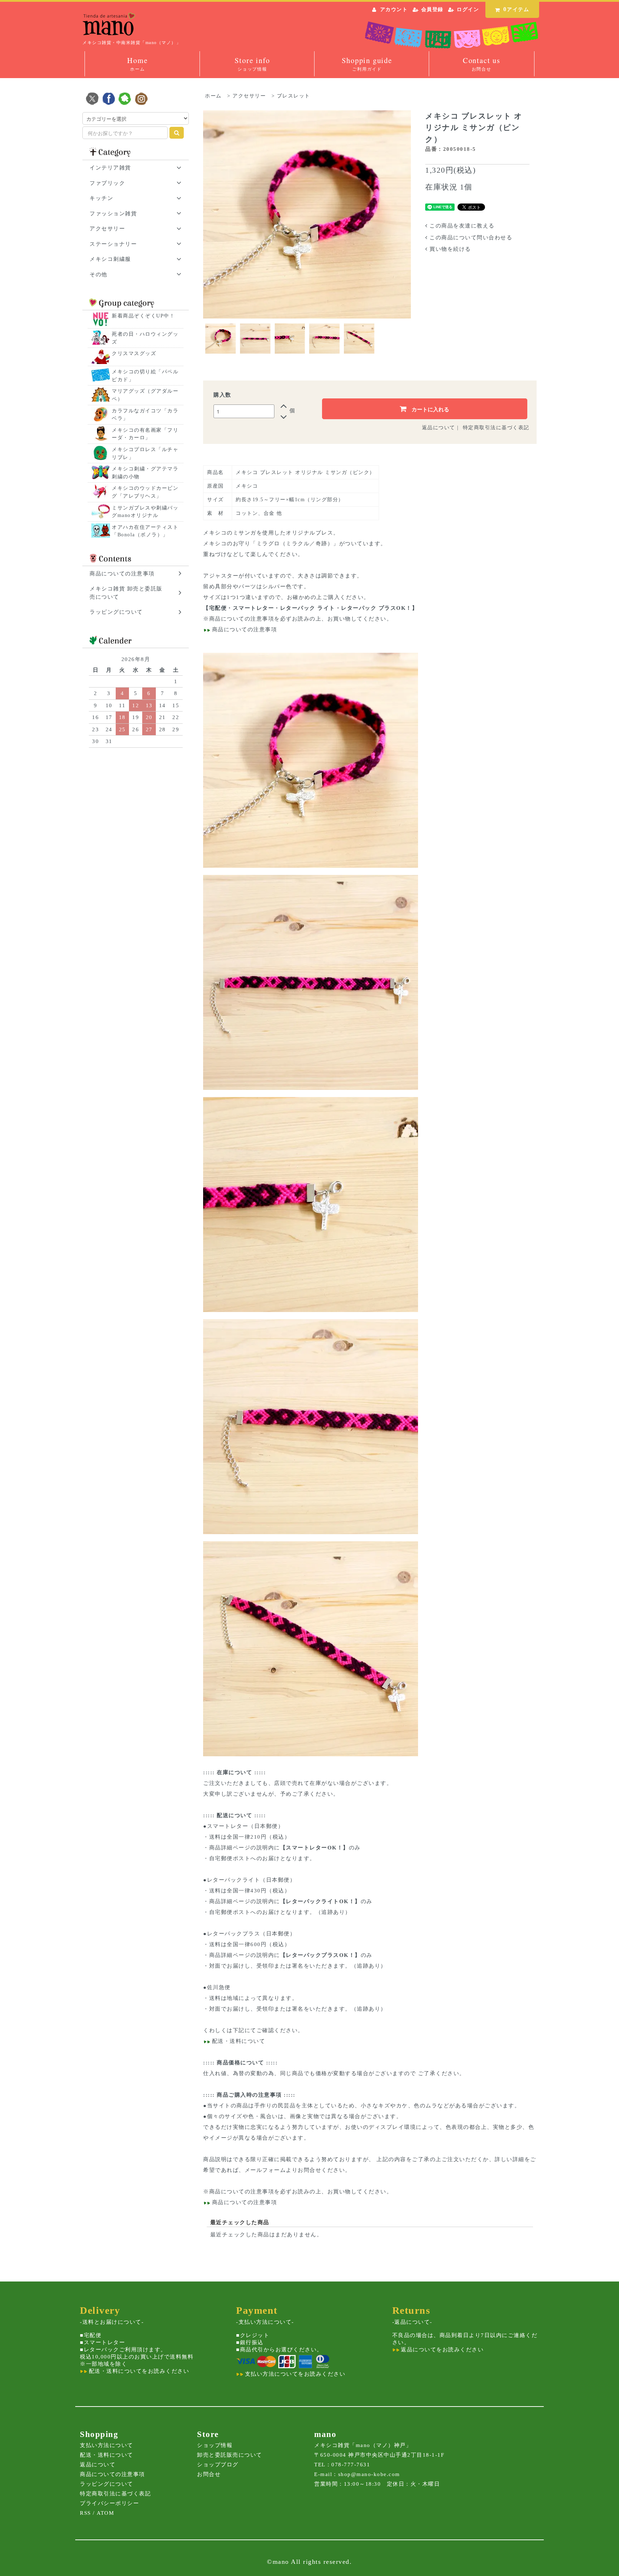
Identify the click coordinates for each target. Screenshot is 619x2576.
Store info (252, 64)
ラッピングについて (107, 2484)
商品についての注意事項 (242, 619)
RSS (85, 2513)
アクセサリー (249, 96)
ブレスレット (294, 96)
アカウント (394, 9)
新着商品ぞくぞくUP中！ (143, 316)
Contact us (482, 64)
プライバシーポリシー (109, 2503)
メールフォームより (271, 2170)
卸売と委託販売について (230, 2455)
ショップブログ (218, 2465)
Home (137, 64)
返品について (439, 428)
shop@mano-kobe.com (369, 2474)
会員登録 (432, 9)
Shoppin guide (367, 64)
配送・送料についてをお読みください (138, 2371)
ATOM (105, 2513)
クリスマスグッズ (134, 353)
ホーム (213, 96)
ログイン (468, 9)
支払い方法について (107, 2445)
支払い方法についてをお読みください (294, 2374)
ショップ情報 (215, 2445)
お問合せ (209, 2474)
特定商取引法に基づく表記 (496, 428)
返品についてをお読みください (442, 2350)
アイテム (516, 9)
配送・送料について (237, 2041)
